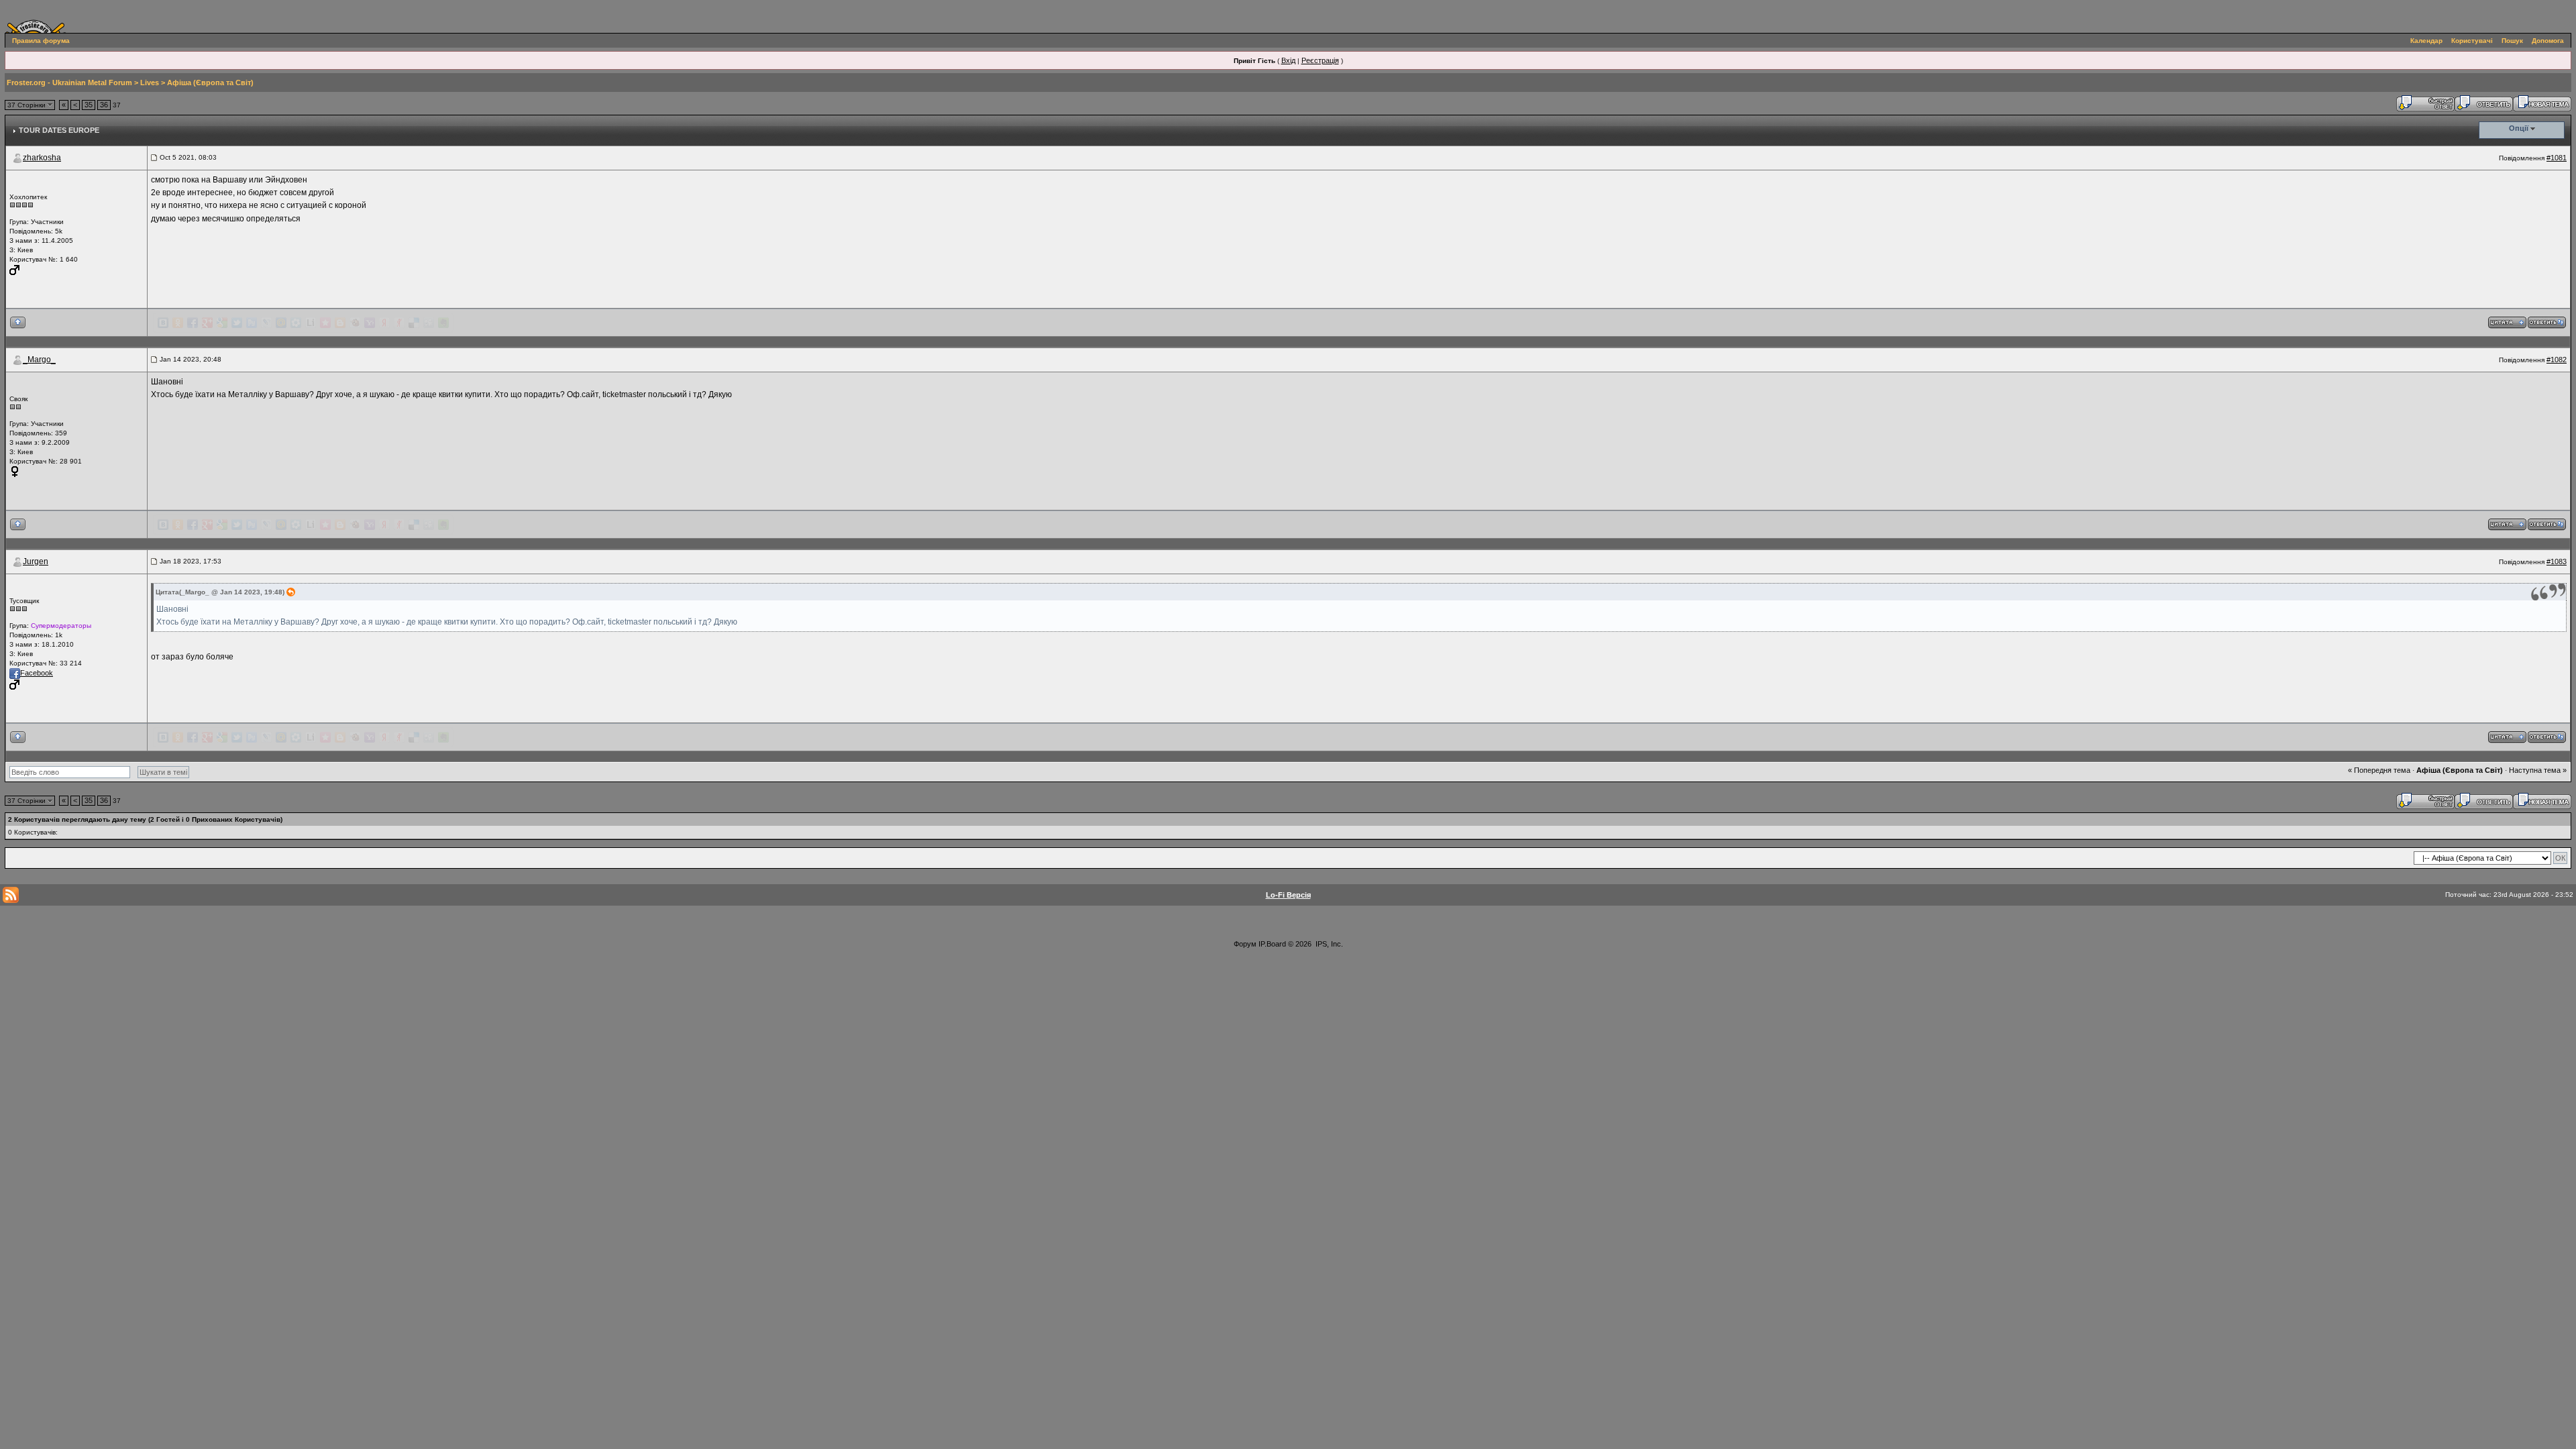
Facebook (37, 673)
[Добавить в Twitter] (237, 323)
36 (104, 105)
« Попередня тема (2379, 770)
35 (89, 105)
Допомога (2548, 41)
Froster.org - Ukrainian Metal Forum (69, 83)
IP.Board (1272, 944)
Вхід (1288, 60)
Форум (1245, 944)
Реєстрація (1320, 60)
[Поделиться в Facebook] (193, 323)
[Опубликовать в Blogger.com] (340, 323)
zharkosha (42, 158)
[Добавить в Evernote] (443, 323)
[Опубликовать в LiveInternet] (311, 323)
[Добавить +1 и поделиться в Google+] (207, 323)
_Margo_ (39, 360)
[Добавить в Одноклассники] (178, 323)
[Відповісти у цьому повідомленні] (2547, 322)
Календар (2426, 41)
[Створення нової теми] (2542, 103)
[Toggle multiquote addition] (2507, 322)
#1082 (2557, 360)
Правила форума (41, 41)
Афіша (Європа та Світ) (210, 83)
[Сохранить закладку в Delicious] (414, 323)
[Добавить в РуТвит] (252, 323)
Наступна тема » (2538, 770)
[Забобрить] (355, 323)
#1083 (2557, 561)
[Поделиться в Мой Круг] (296, 323)
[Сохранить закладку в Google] (222, 323)
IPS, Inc (1328, 944)
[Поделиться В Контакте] (163, 323)
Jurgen (36, 561)
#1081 (2557, 158)
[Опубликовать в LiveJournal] (266, 323)
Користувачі (2472, 41)
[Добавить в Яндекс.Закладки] (384, 323)
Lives (150, 83)
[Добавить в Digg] (429, 323)
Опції (2519, 128)
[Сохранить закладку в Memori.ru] (325, 323)
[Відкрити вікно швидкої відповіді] (2425, 103)
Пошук (2512, 41)
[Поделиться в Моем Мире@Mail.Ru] (281, 323)
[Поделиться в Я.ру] (399, 323)
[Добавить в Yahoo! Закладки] (370, 323)
